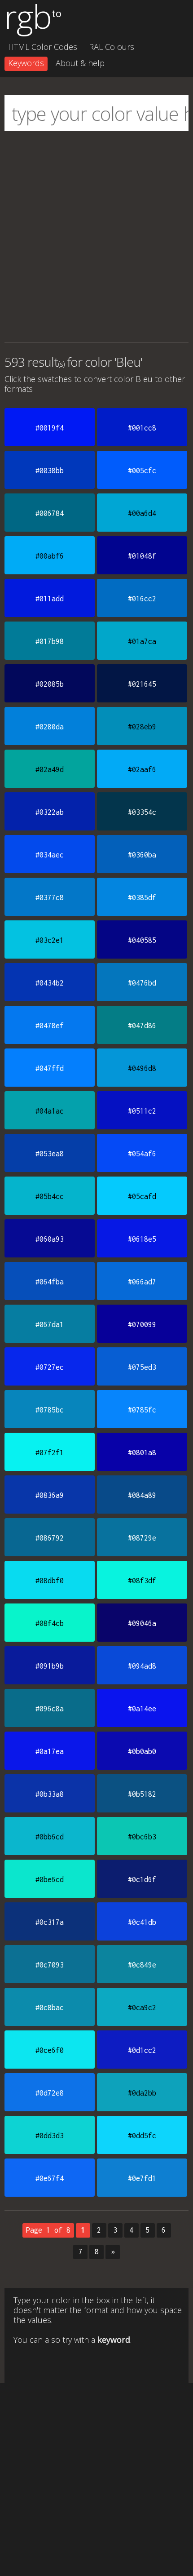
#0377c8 (50, 897)
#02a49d (50, 769)
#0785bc (50, 1410)
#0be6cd (50, 1879)
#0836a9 (50, 1495)
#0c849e (142, 1965)
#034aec (50, 855)
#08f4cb (50, 1623)
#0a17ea (50, 1751)
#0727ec (50, 1367)
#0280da (50, 727)
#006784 (50, 513)
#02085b (50, 684)
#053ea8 (50, 1154)
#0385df (142, 897)
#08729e (142, 1538)
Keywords (26, 63)
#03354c (142, 812)
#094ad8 (142, 1666)
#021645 (142, 684)
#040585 (142, 940)
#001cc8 (142, 428)
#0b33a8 (50, 1794)
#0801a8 (142, 1452)
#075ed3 (142, 1367)
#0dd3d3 (50, 2136)
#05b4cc (50, 1196)
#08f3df (142, 1581)
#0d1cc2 (142, 2050)
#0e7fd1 (142, 2178)
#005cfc (142, 471)
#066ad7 (142, 1282)
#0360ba (142, 855)
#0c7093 (50, 1965)
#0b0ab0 (142, 1751)
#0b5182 (142, 1794)
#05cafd (142, 1196)
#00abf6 (50, 556)
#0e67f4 (50, 2178)
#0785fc (142, 1410)
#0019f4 (50, 428)
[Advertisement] (96, 237)
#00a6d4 (142, 513)
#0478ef (50, 1026)
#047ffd (50, 1068)
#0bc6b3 (142, 1837)
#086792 (50, 1538)
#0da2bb (142, 2093)
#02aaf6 (142, 769)
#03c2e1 (50, 940)
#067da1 (50, 1324)
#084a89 (142, 1495)
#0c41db (142, 1922)
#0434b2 (50, 983)
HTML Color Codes (43, 47)
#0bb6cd (50, 1837)
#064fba (50, 1282)
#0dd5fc (142, 2136)
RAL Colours (112, 47)
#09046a (142, 1623)
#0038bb (50, 471)
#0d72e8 (50, 2093)
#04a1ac (50, 1111)
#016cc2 (142, 599)
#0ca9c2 (142, 2008)
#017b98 (50, 641)
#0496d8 (142, 1068)
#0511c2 (142, 1111)
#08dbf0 (50, 1581)
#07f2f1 (50, 1452)
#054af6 (142, 1154)
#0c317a (50, 1922)
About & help (80, 63)
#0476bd (142, 983)
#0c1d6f (142, 1879)
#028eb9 (142, 727)
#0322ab (50, 812)
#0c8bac (50, 2008)
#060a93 (50, 1239)
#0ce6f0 (50, 2050)
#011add (50, 599)
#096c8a (50, 1709)
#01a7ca (142, 641)
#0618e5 (142, 1239)
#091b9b (50, 1666)
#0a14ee (142, 1709)
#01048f (142, 556)
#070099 (142, 1324)
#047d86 (142, 1026)
